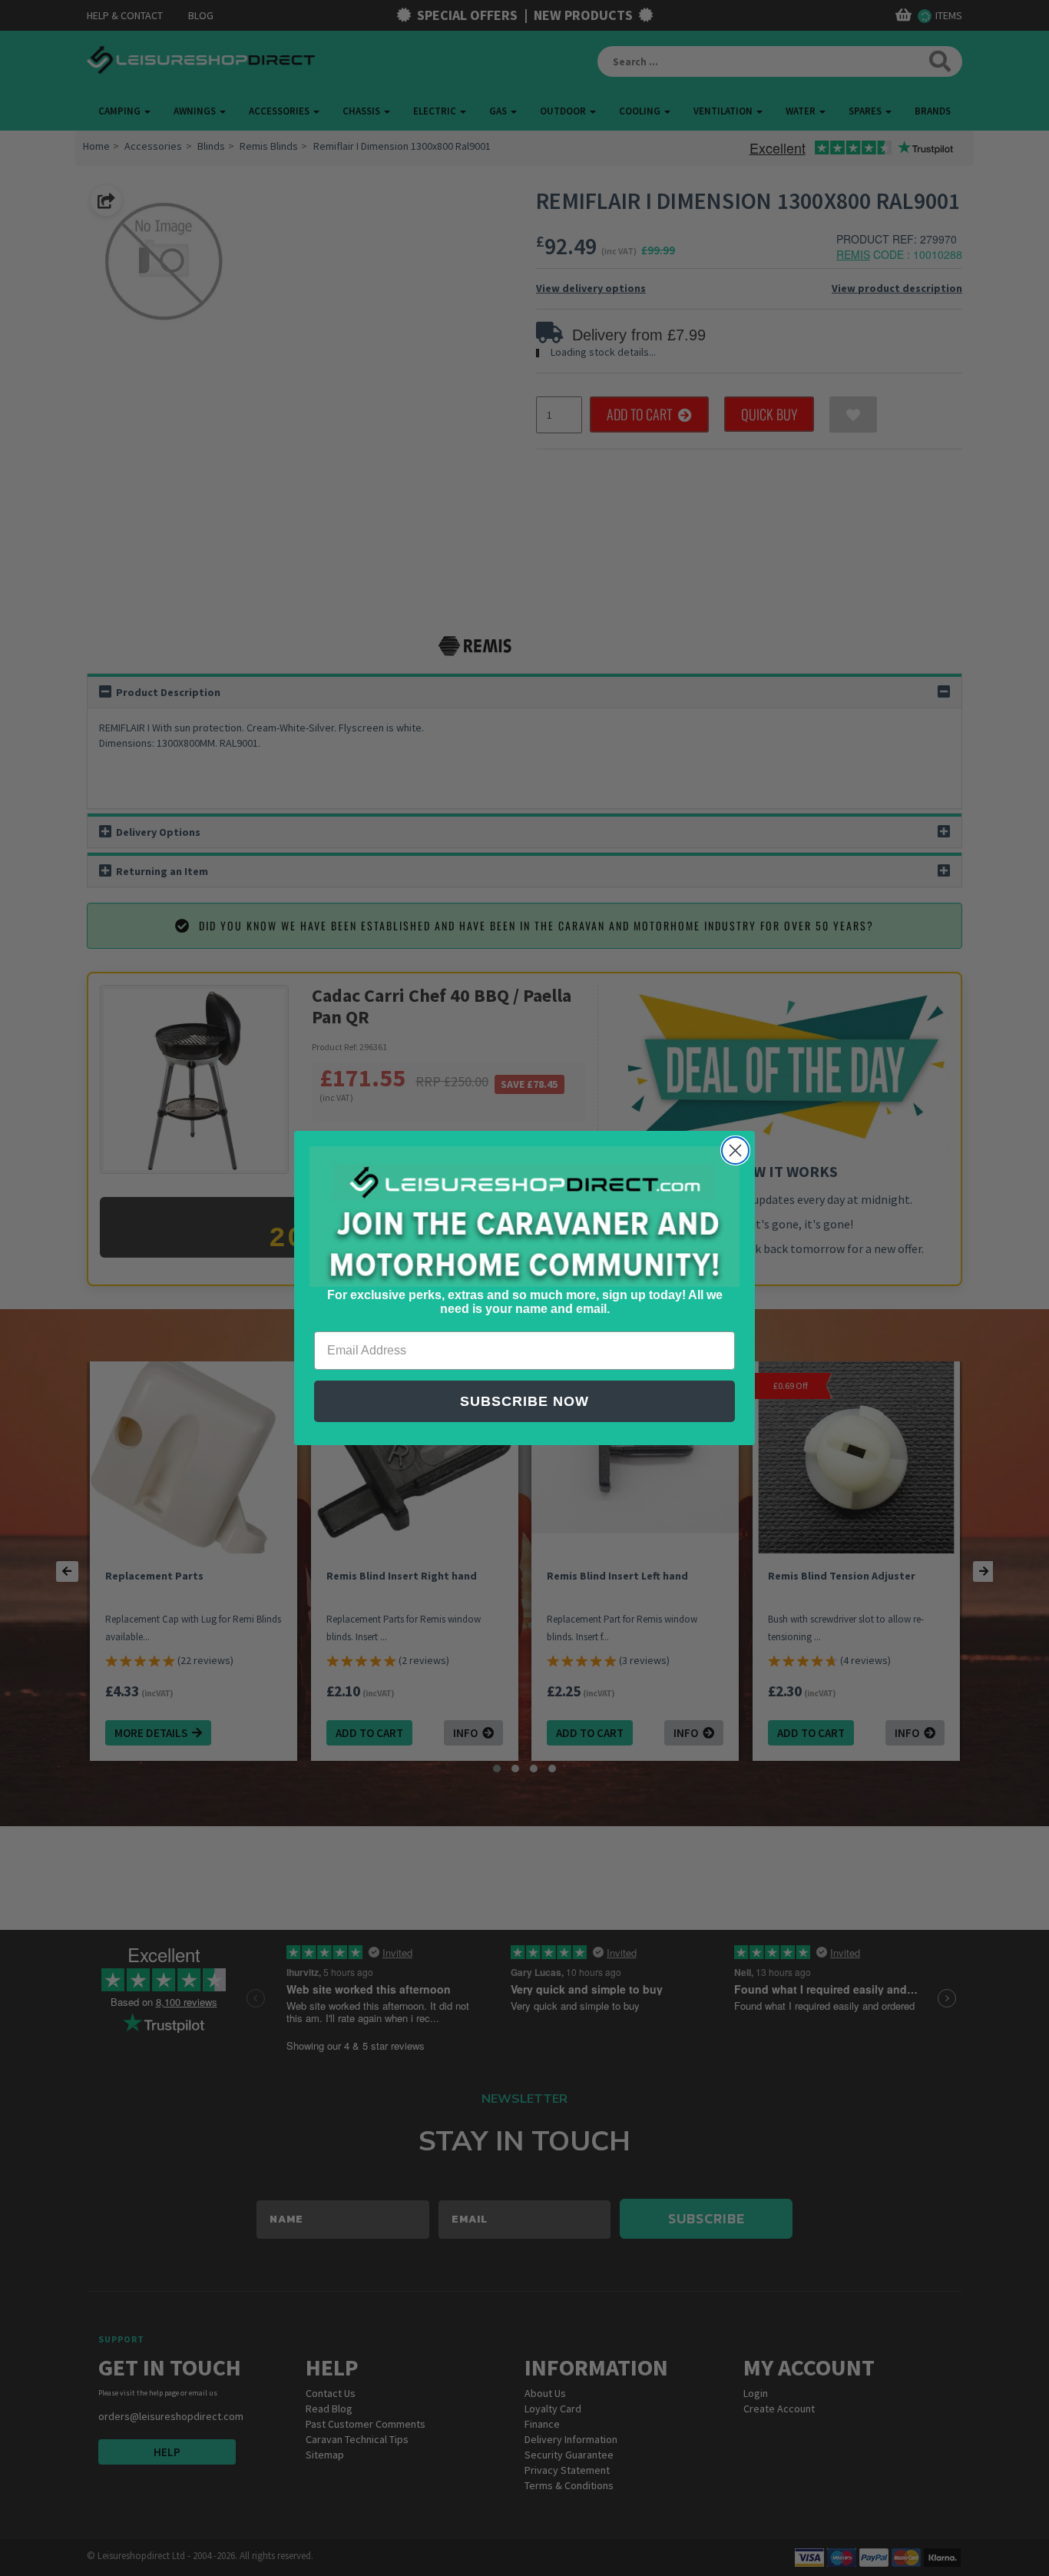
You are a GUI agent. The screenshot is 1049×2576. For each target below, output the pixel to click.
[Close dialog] (735, 1150)
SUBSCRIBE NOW (524, 1401)
